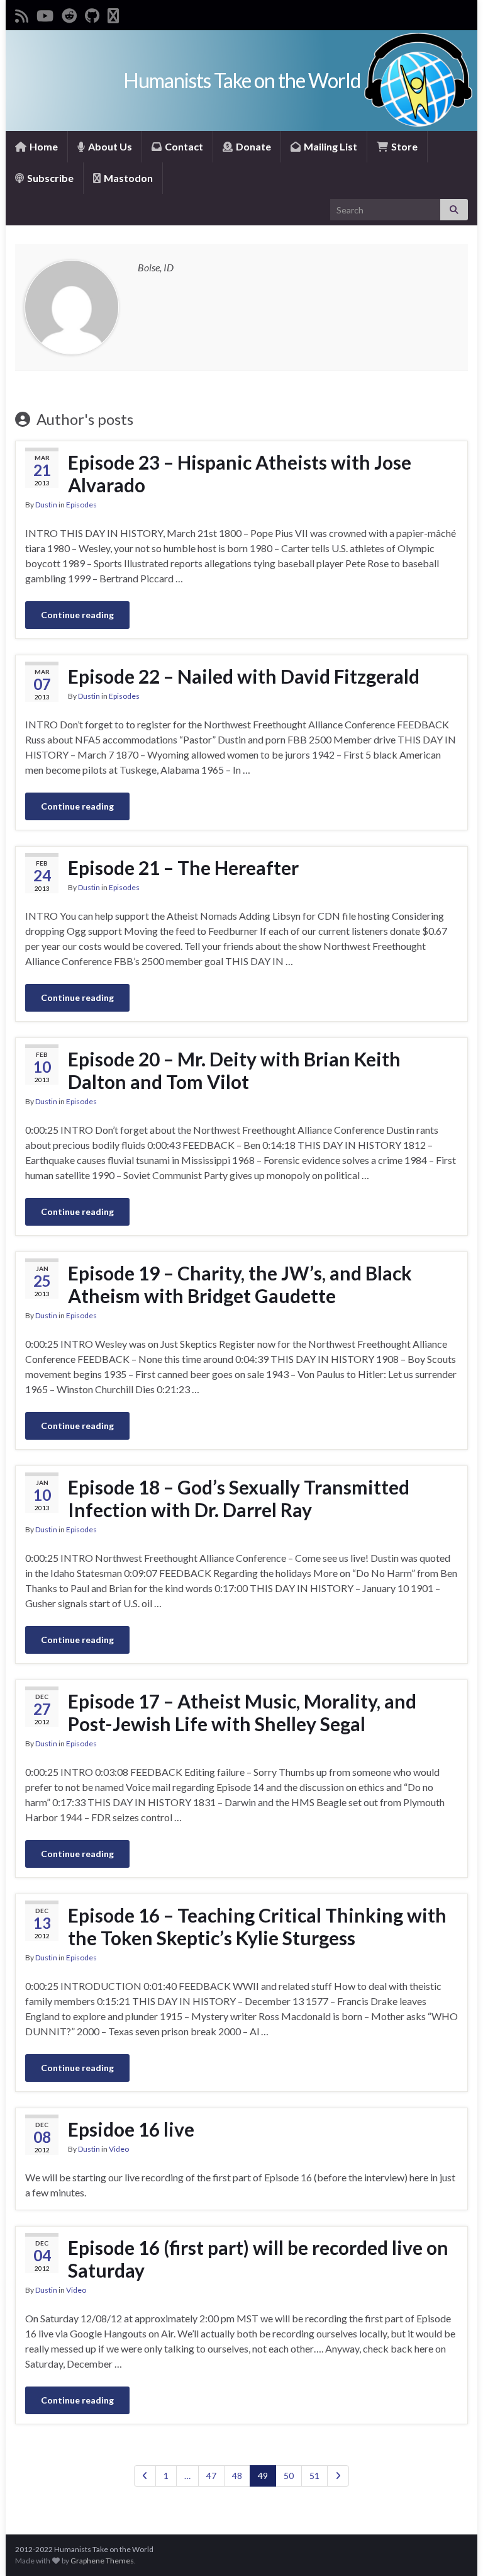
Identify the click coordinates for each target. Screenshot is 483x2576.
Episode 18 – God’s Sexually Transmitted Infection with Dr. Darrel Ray (239, 1498)
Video (119, 2149)
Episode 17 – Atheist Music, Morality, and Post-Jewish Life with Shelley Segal (242, 1712)
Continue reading (77, 615)
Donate (253, 146)
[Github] (92, 14)
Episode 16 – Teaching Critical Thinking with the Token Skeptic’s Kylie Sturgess (257, 1926)
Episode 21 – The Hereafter (183, 867)
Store (403, 146)
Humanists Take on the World (242, 80)
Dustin (46, 505)
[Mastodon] (113, 14)
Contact (183, 146)
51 (314, 2476)
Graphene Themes (102, 2561)
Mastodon (127, 178)
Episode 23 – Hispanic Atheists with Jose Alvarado (240, 473)
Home (43, 146)
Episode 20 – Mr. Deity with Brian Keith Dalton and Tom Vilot (234, 1070)
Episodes (81, 505)
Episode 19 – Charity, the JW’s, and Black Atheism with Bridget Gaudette (240, 1284)
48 (237, 2476)
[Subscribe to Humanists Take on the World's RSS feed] (22, 14)
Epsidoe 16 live (131, 2129)
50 (289, 2476)
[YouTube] (45, 14)
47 (211, 2476)
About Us (109, 146)
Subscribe (49, 178)
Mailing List (330, 146)
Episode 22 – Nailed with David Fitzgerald (244, 676)
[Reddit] (69, 14)
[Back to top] (455, 2548)
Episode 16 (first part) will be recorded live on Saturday (258, 2259)
